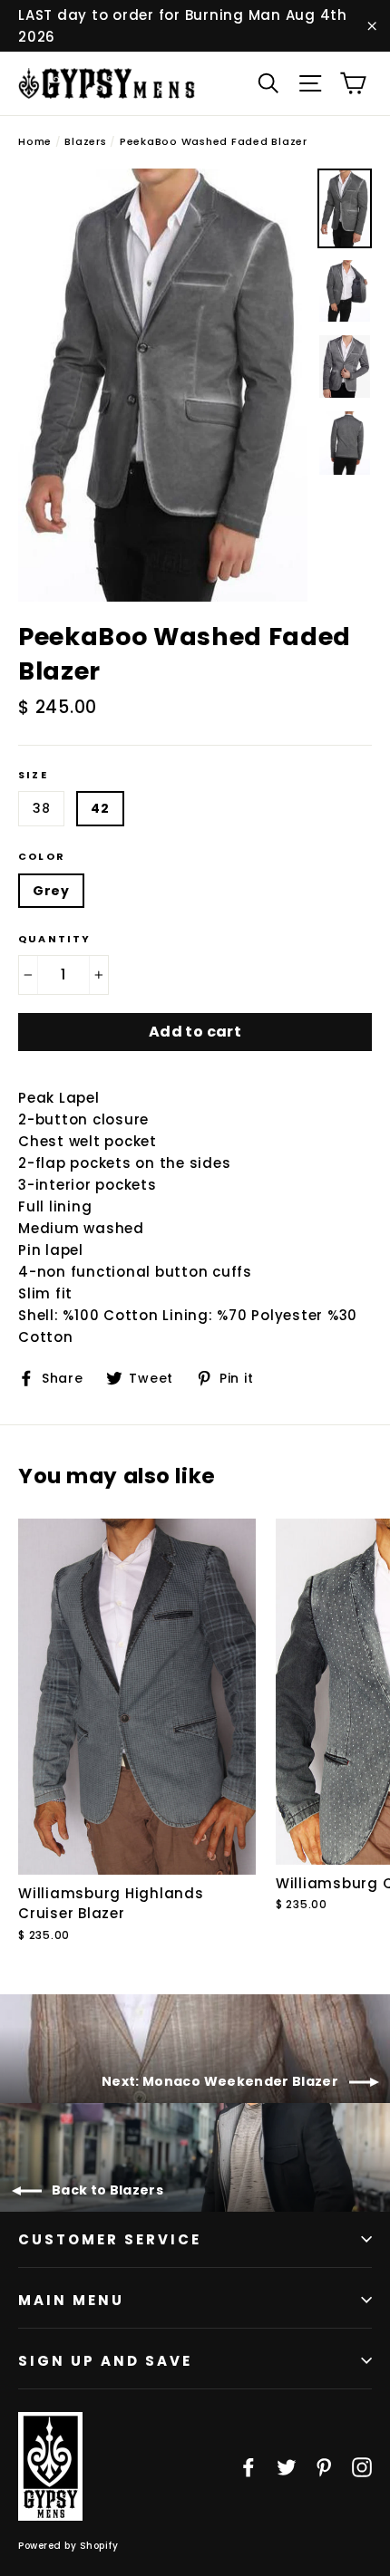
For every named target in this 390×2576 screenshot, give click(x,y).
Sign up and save (105, 2361)
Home (35, 141)
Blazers (85, 141)
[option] (163, 386)
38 (41, 808)
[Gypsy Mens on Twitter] (287, 2466)
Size (33, 775)
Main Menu (71, 2300)
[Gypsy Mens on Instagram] (362, 2466)
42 (100, 808)
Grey (51, 891)
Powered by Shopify (68, 2546)
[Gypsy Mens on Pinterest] (324, 2466)
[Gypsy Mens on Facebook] (249, 2466)
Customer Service (110, 2239)
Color (42, 857)
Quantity (55, 939)
